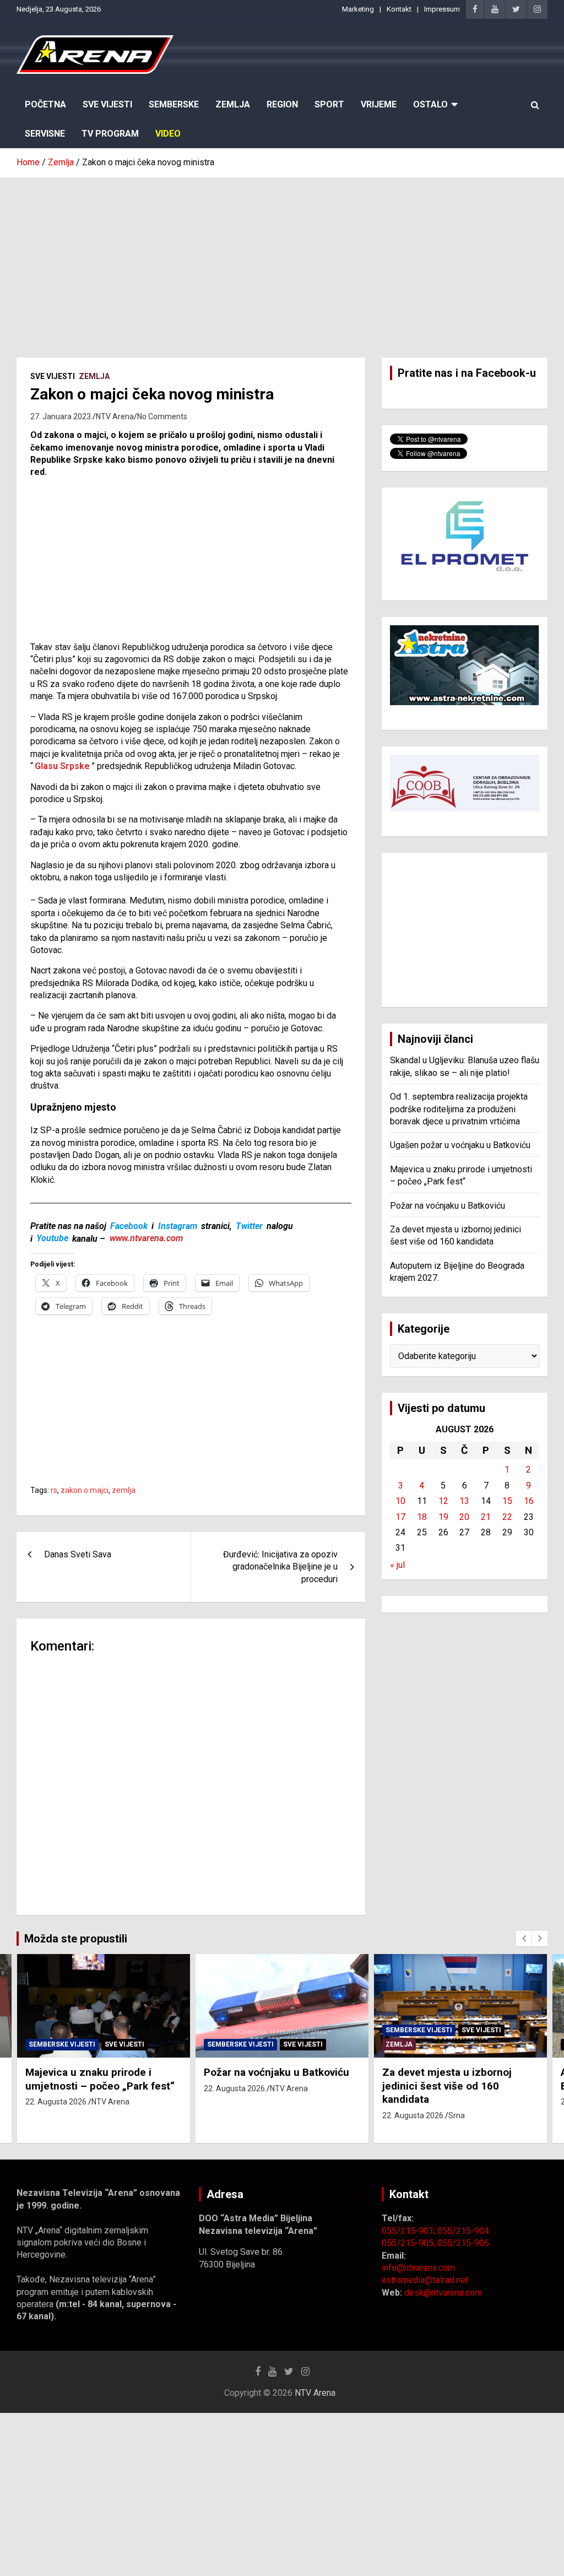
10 (400, 1501)
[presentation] (524, 1939)
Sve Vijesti (107, 104)
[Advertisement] (282, 259)
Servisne (45, 134)
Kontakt (399, 9)
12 (443, 1501)
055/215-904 (463, 2231)
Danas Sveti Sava (78, 1554)
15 (507, 1501)
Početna (45, 104)
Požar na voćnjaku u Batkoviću (448, 1206)
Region (282, 104)
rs (54, 1490)
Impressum (442, 9)
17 (400, 1517)
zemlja (124, 1490)
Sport (329, 104)
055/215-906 (463, 2243)
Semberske (174, 104)
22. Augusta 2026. (57, 2102)
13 (464, 1501)
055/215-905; (410, 2243)
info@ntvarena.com (418, 2268)
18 (422, 1517)
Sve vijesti (53, 376)
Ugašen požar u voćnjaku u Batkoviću (460, 1145)
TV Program (110, 134)
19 (443, 1517)
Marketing (358, 9)
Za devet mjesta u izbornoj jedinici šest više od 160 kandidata (447, 2086)
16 (529, 1501)
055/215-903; (410, 2231)
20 (464, 1517)
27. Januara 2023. (61, 416)
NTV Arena (115, 416)
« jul (397, 1565)
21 (486, 1517)
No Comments (162, 416)
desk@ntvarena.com (443, 2293)
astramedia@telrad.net (425, 2280)
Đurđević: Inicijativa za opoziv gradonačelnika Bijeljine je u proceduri (280, 1567)
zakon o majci (85, 1490)
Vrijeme (379, 104)
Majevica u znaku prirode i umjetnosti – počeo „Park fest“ (100, 2079)
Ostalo (430, 104)
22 (507, 1517)
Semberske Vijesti (62, 2044)
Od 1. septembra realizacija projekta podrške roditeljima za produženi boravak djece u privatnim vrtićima (459, 1109)
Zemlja (233, 104)
